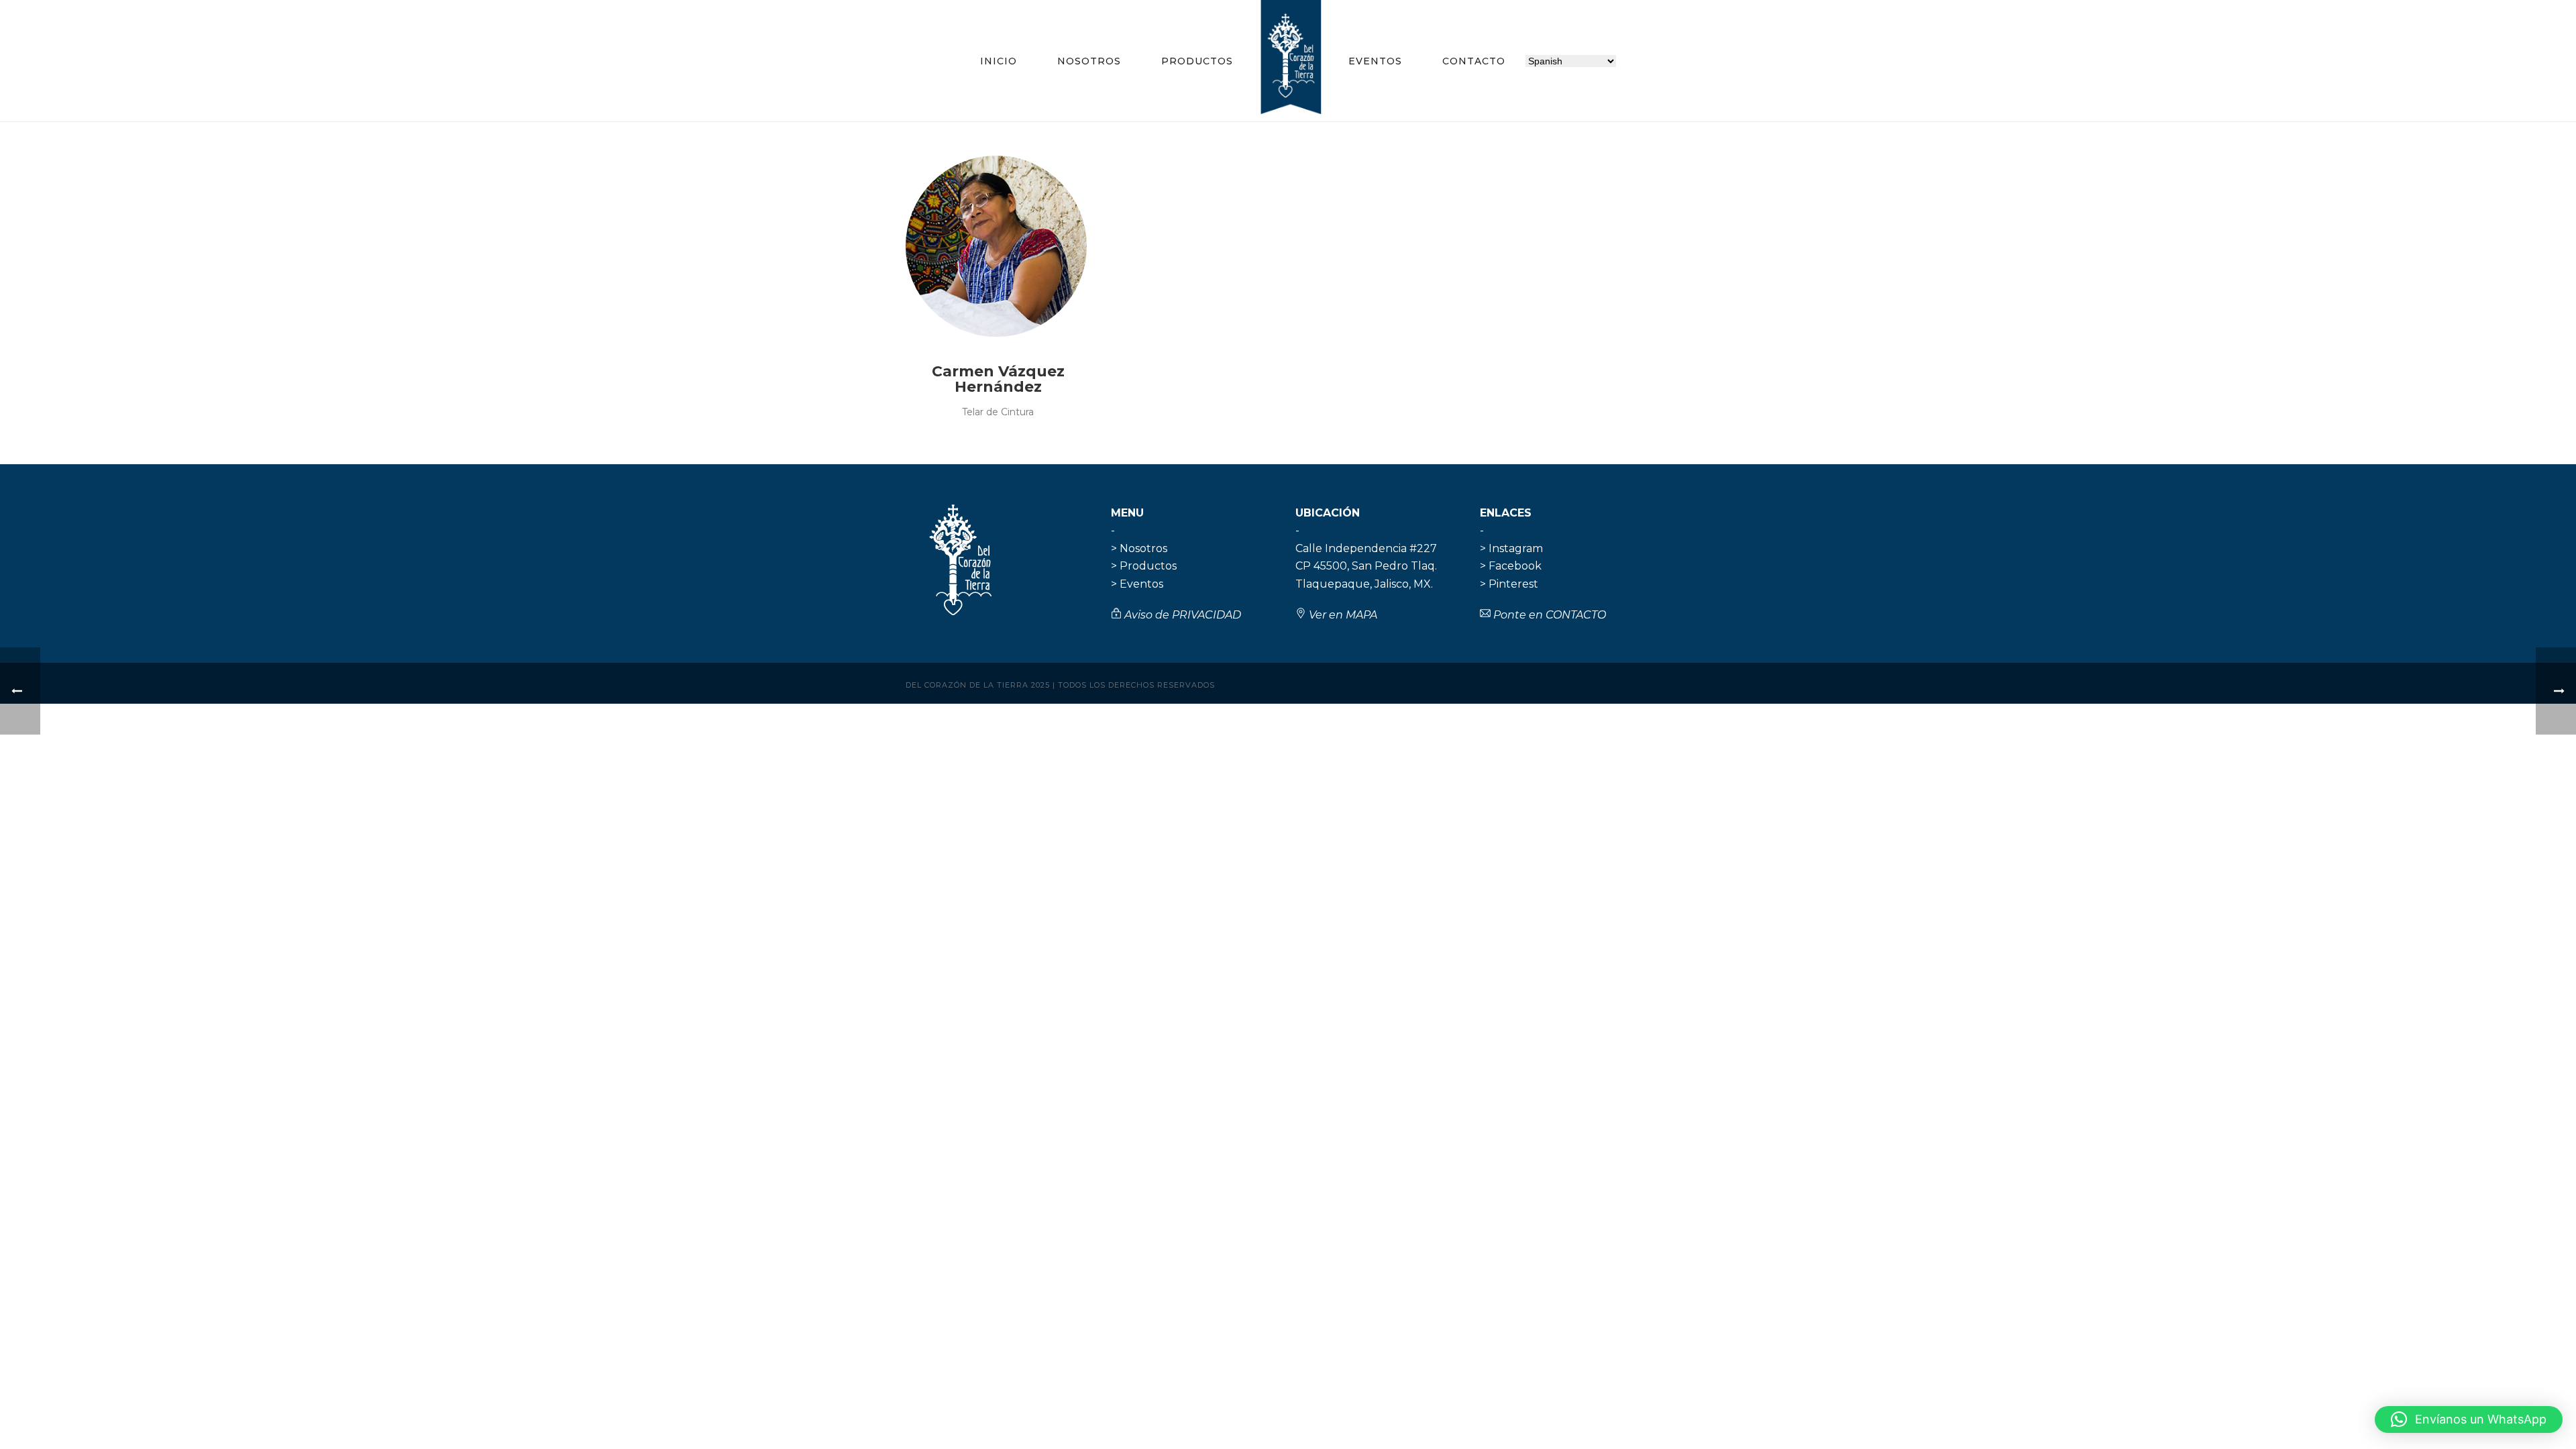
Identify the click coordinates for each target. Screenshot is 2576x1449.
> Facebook (1511, 566)
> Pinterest (1509, 584)
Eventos (1375, 61)
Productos (1197, 61)
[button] (2469, 1419)
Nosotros (1089, 61)
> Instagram (1511, 548)
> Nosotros (1139, 548)
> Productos (1144, 566)
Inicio (999, 61)
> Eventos (1137, 584)
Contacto (1474, 61)
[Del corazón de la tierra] (1291, 60)
